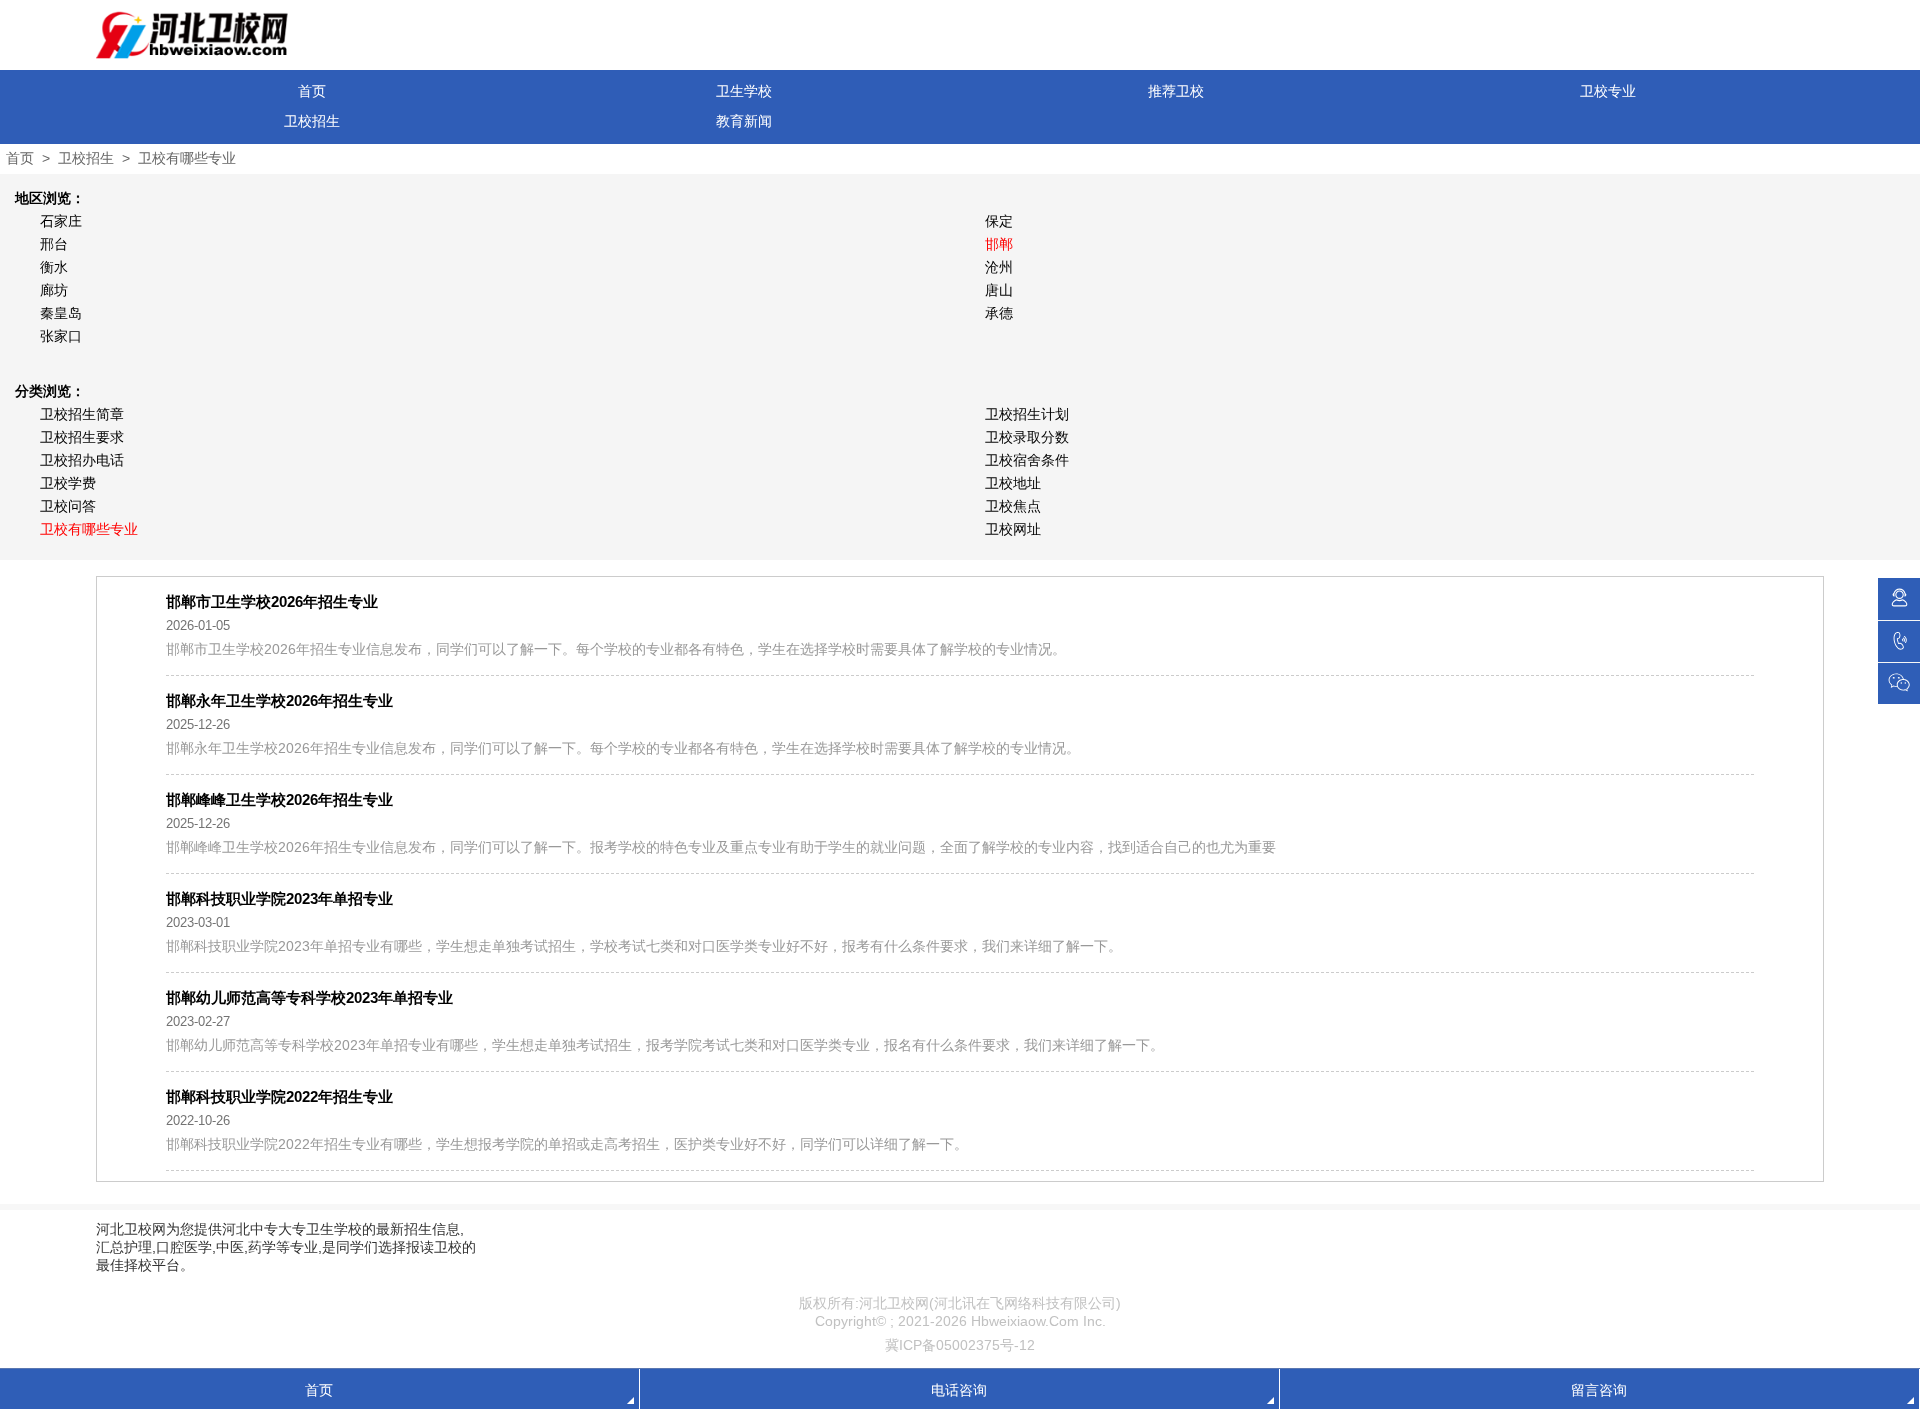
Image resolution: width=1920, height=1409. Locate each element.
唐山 (999, 290)
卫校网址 (1013, 529)
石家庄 (61, 221)
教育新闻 (744, 121)
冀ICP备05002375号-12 (960, 1345)
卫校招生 (312, 121)
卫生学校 (744, 91)
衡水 (54, 267)
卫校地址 (1013, 483)
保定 (999, 221)
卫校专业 (1608, 91)
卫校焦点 (1013, 506)
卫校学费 (68, 483)
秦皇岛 (61, 313)
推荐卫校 (1176, 91)
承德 (999, 313)
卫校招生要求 (82, 437)
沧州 (999, 267)
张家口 (61, 336)
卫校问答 (68, 506)
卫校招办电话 (82, 460)
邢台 (54, 244)
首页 (312, 91)
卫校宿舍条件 (1027, 460)
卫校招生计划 (1027, 414)
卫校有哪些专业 (187, 158)
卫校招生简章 (82, 414)
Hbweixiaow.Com (1025, 1321)
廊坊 (54, 290)
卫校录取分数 (1027, 437)
